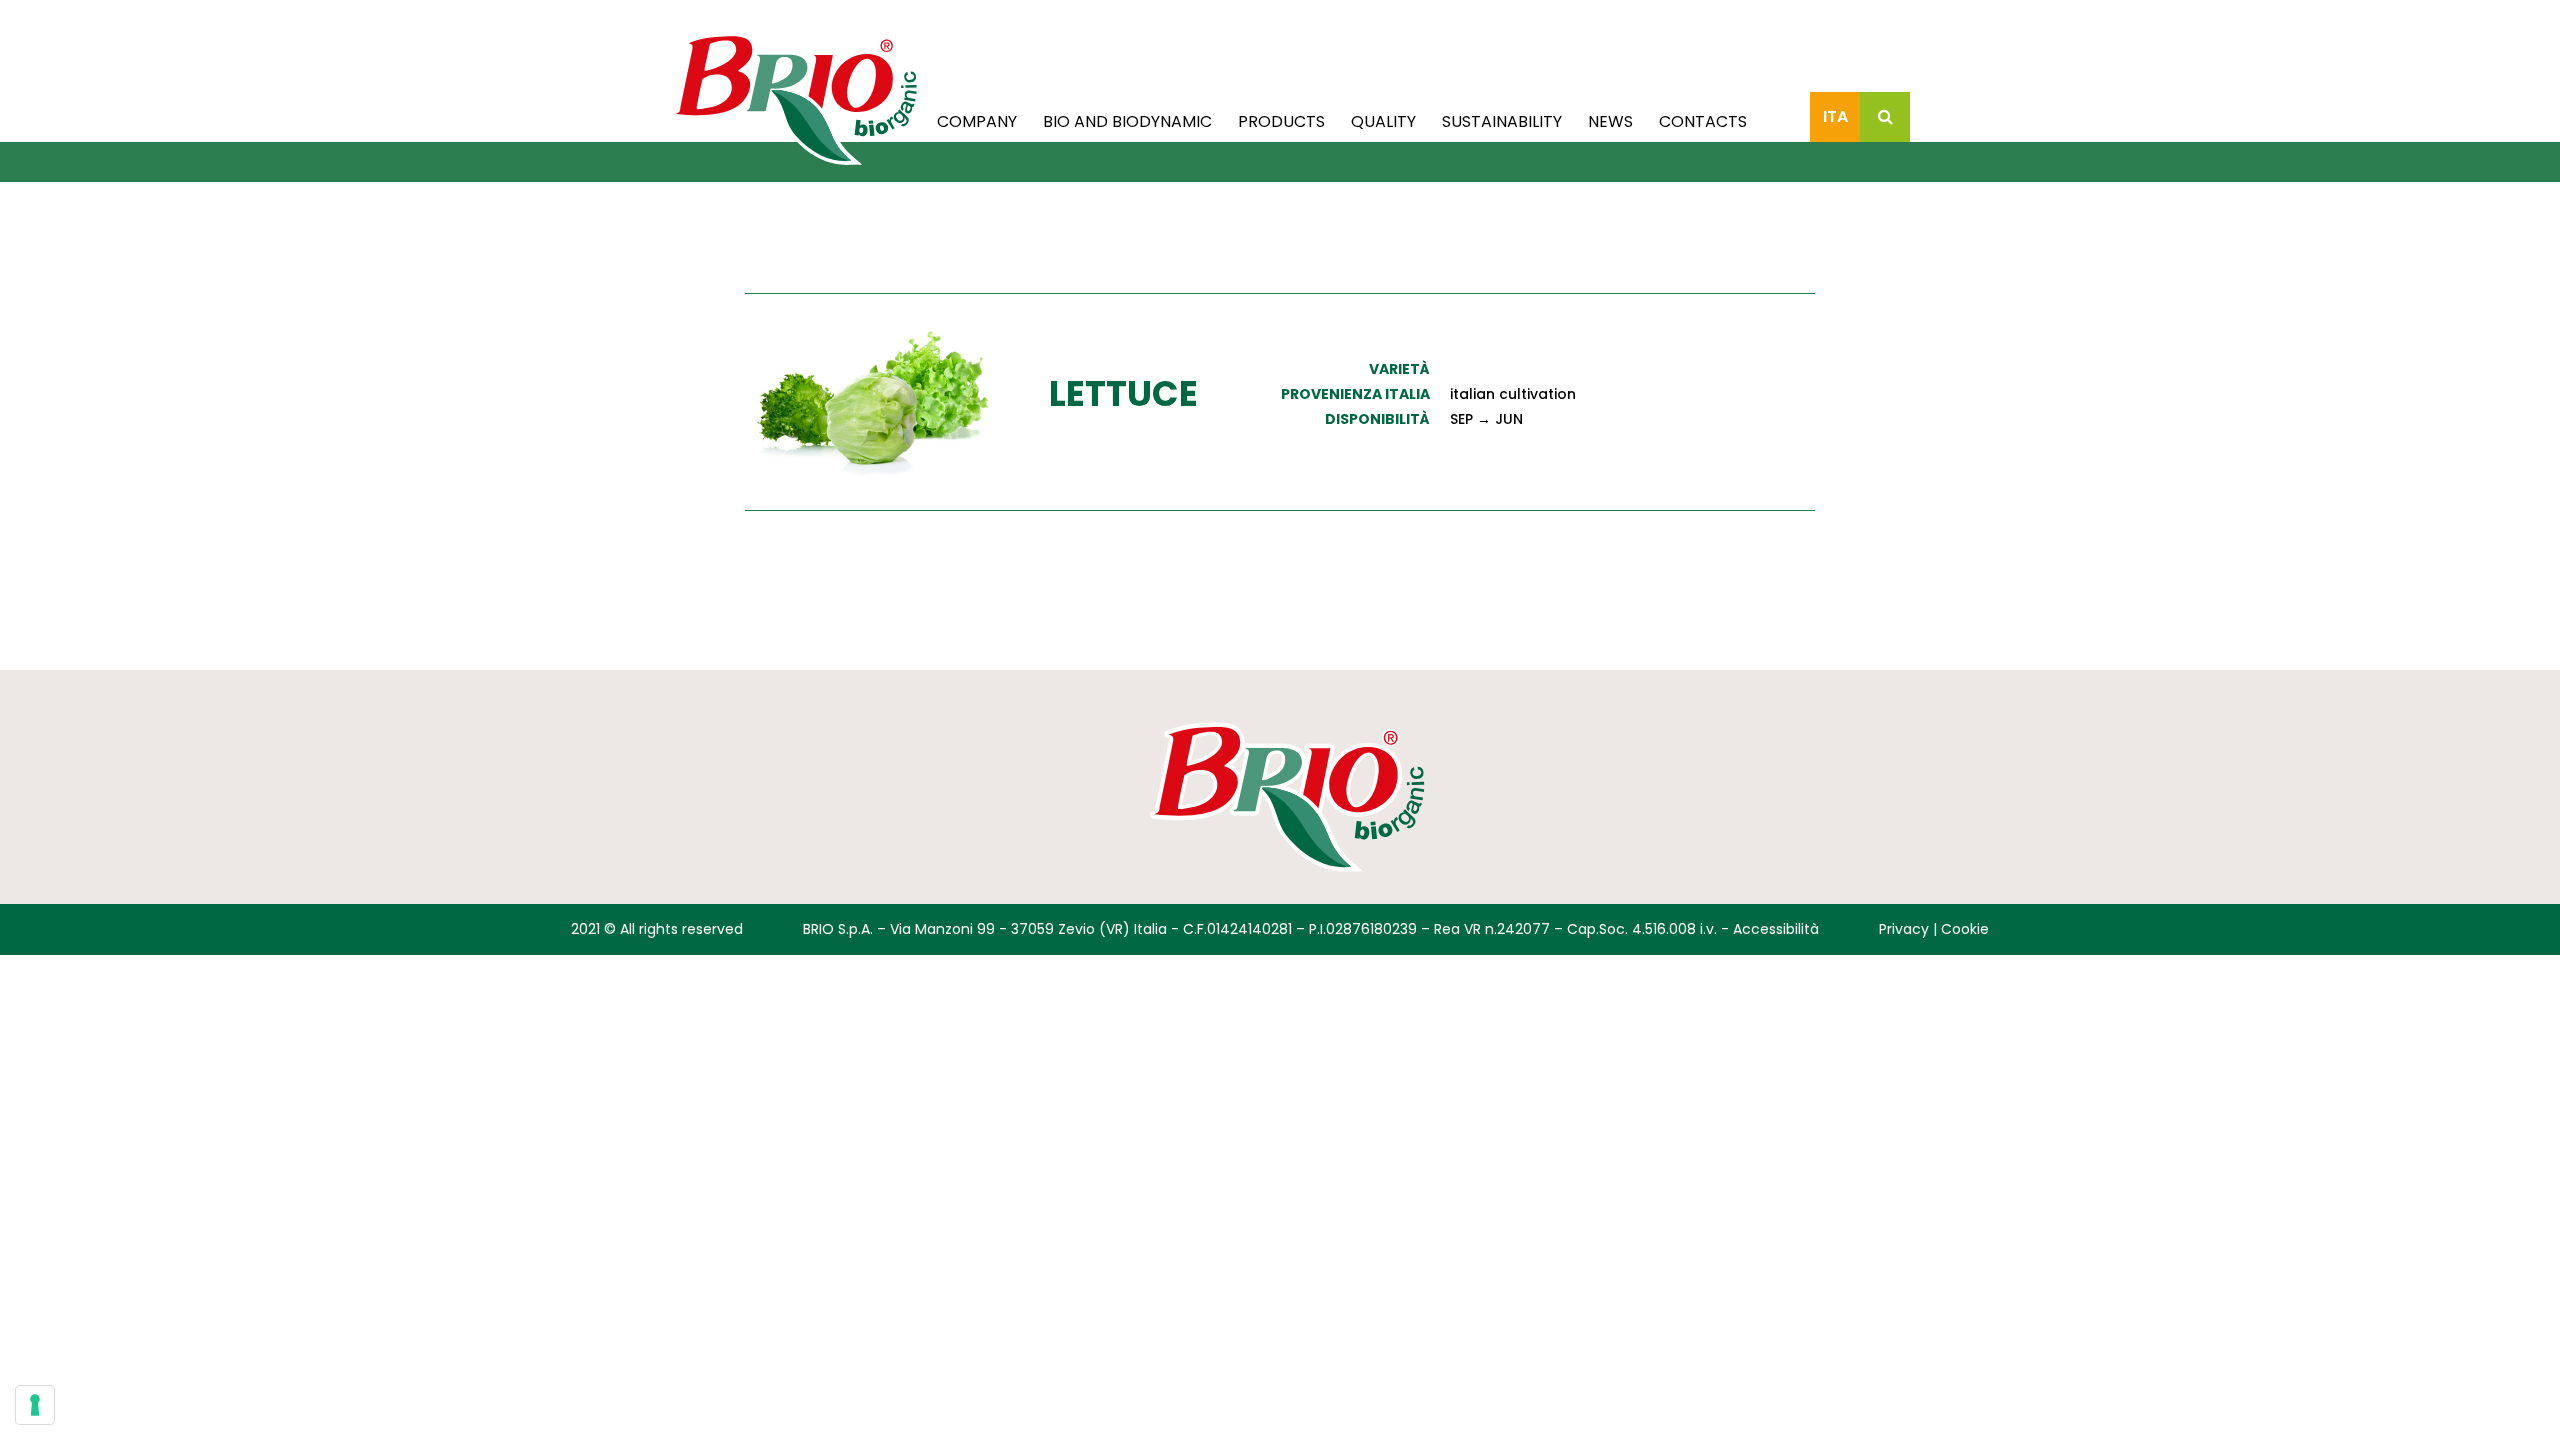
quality (1383, 121)
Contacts (1703, 121)
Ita (1835, 116)
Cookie (1965, 929)
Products (1281, 121)
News (1610, 121)
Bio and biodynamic (1127, 121)
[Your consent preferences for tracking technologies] (35, 1405)
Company (977, 121)
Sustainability (1502, 121)
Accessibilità (1776, 929)
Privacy (1904, 929)
